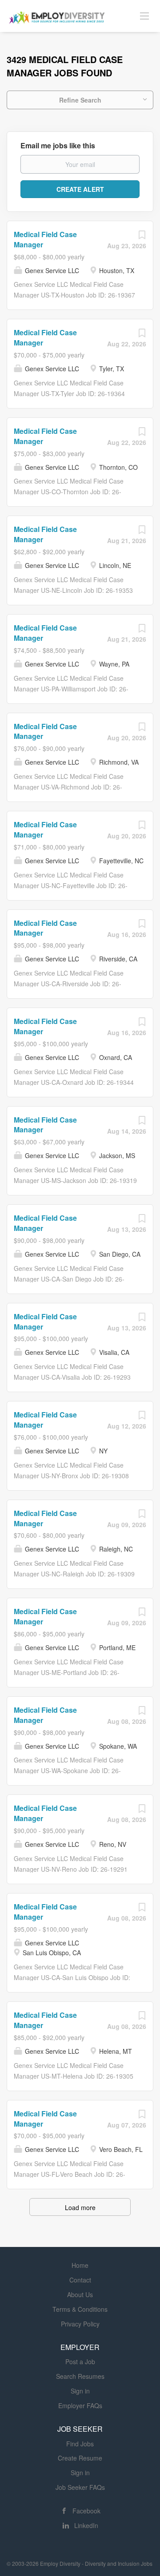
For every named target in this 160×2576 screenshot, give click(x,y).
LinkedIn (86, 2525)
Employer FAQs (80, 2405)
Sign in (80, 2391)
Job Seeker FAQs (80, 2487)
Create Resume (80, 2458)
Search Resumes (80, 2376)
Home (80, 2265)
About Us (80, 2294)
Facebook (86, 2511)
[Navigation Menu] (144, 16)
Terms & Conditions (80, 2309)
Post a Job (80, 2362)
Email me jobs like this (58, 146)
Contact (80, 2280)
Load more (80, 2207)
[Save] (142, 237)
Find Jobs (80, 2444)
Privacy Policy (80, 2324)
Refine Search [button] (80, 100)
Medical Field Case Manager (45, 239)
